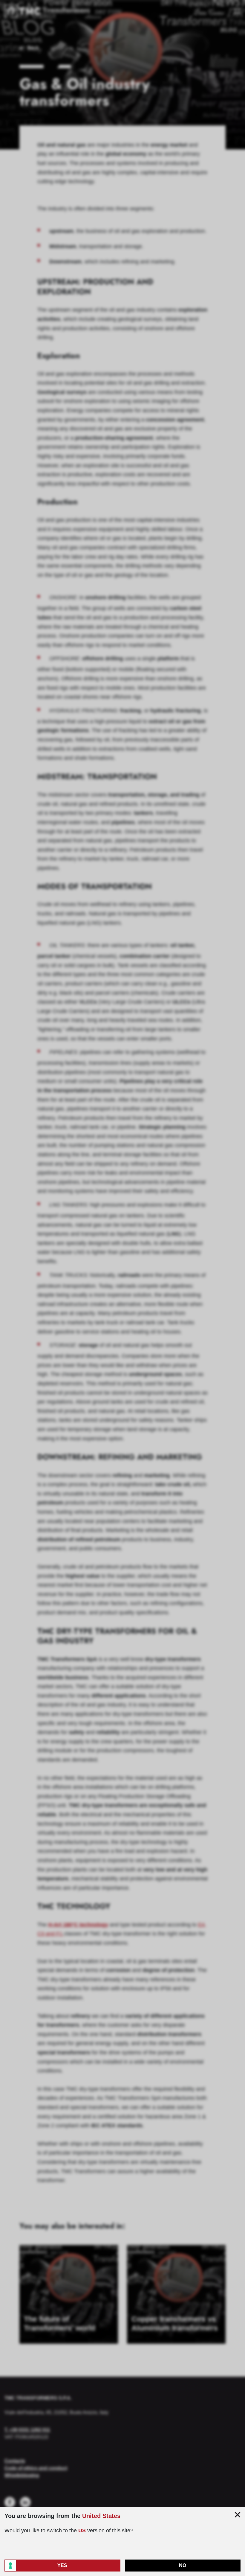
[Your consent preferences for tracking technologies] (10, 2566)
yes (62, 2565)
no (183, 2565)
